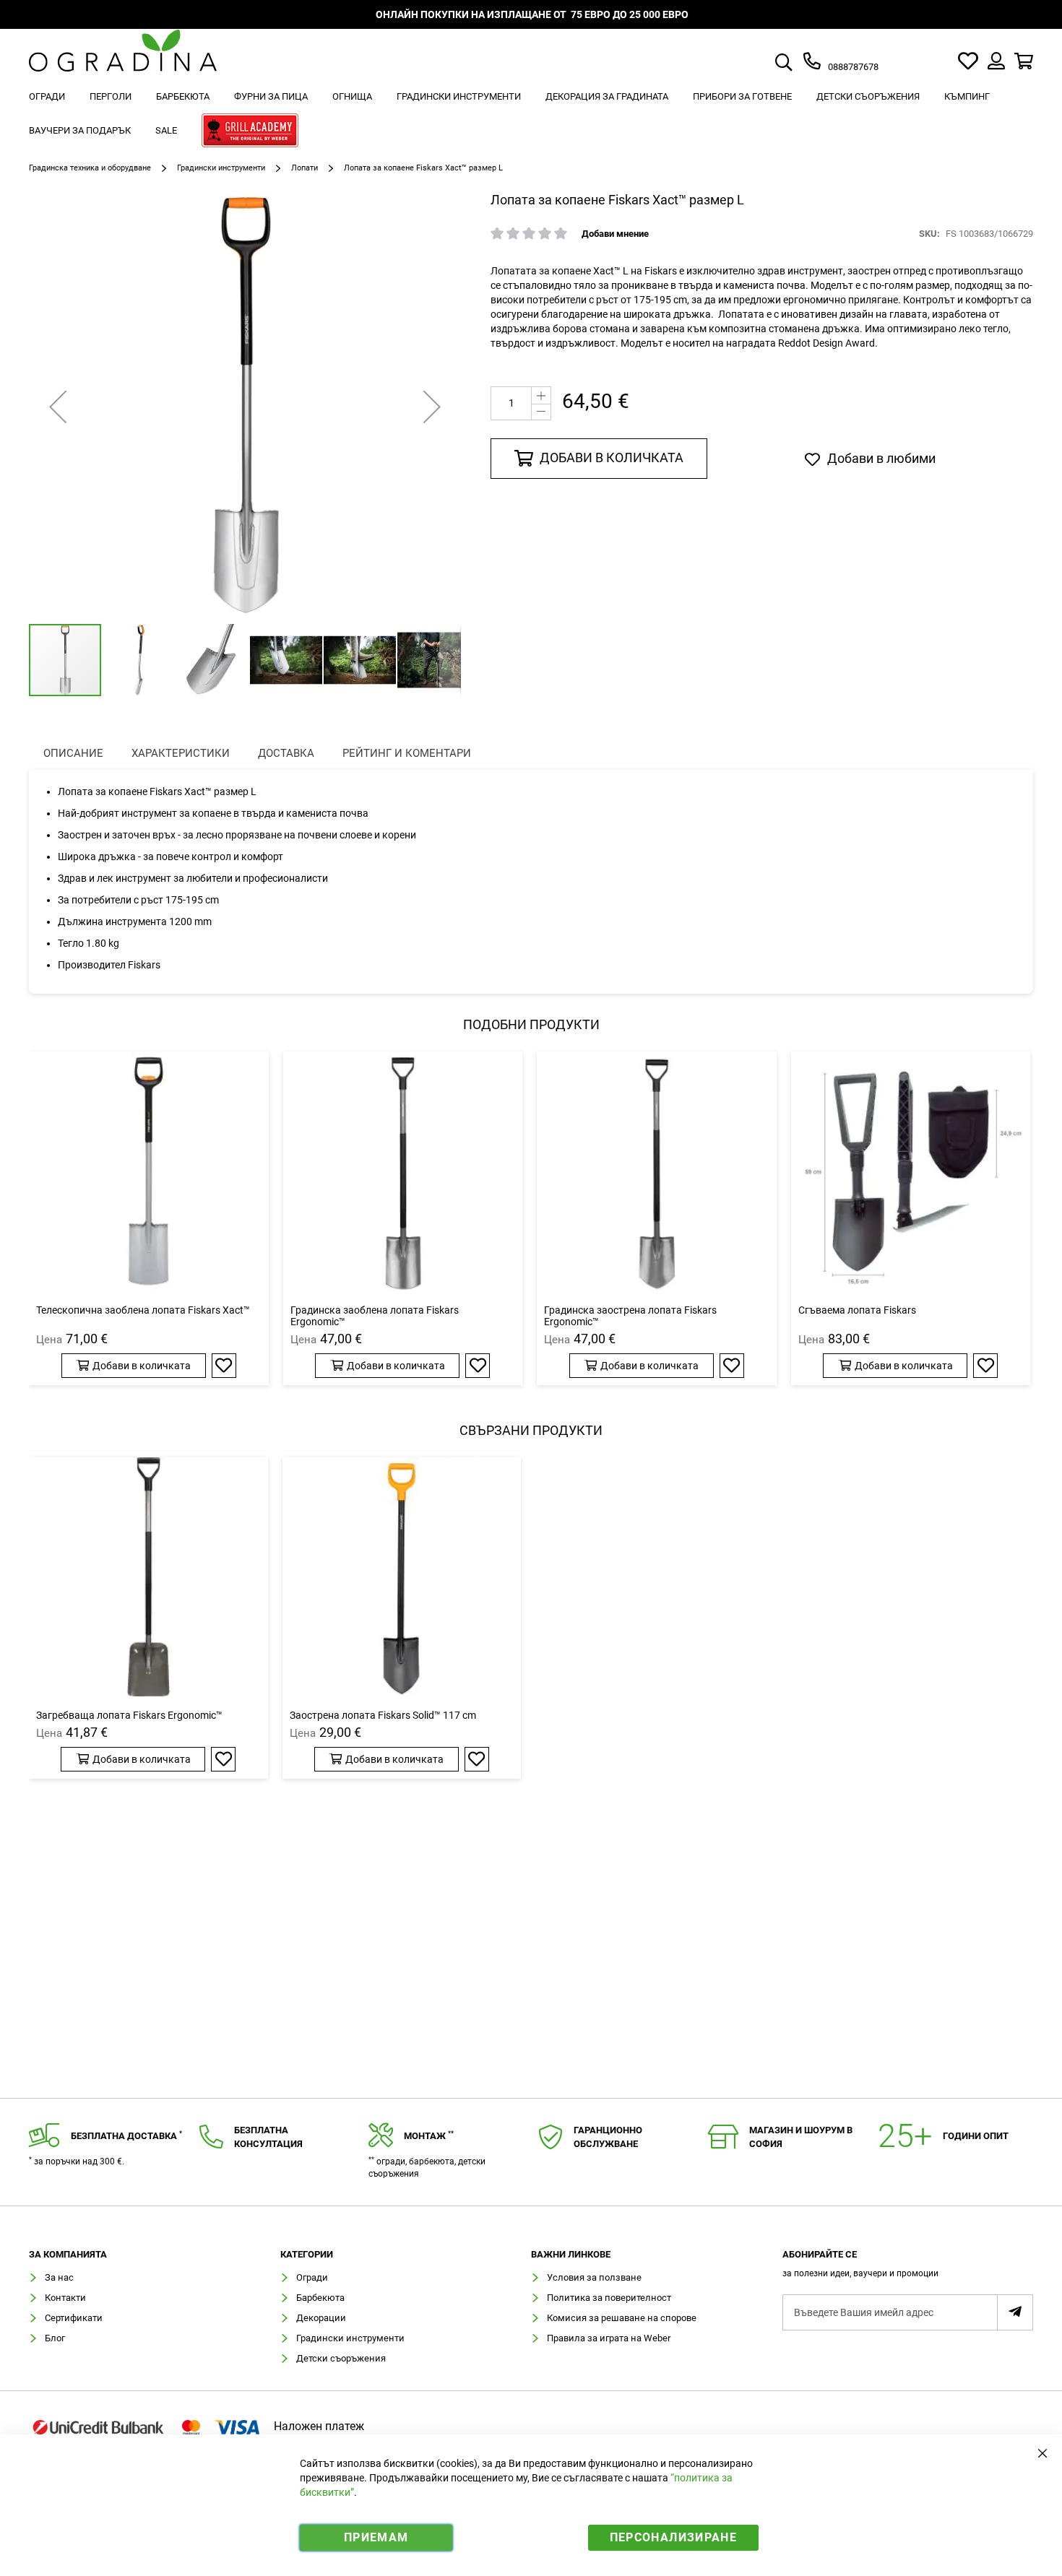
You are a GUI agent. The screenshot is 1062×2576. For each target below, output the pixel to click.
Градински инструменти (221, 168)
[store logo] (123, 61)
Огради (312, 2277)
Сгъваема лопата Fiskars (857, 1310)
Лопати (305, 168)
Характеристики (181, 753)
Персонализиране (673, 2537)
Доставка (286, 753)
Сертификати (74, 2318)
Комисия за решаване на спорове (622, 2318)
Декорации (321, 2318)
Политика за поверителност (609, 2298)
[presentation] (73, 754)
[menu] (531, 116)
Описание (73, 753)
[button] (58, 407)
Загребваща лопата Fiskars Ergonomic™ (129, 1715)
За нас (59, 2277)
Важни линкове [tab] (571, 2255)
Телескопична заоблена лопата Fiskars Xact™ (143, 1310)
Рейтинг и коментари (407, 753)
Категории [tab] (307, 2255)
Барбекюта (320, 2298)
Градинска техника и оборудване (90, 168)
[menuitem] (47, 96)
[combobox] (800, 64)
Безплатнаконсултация (268, 2137)
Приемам (376, 2537)
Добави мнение (615, 234)
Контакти (65, 2298)
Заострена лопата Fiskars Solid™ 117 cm (383, 1715)
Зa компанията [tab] (68, 2255)
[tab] (908, 2268)
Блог (55, 2338)
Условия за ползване (594, 2277)
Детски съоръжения (341, 2358)
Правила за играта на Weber (609, 2338)
